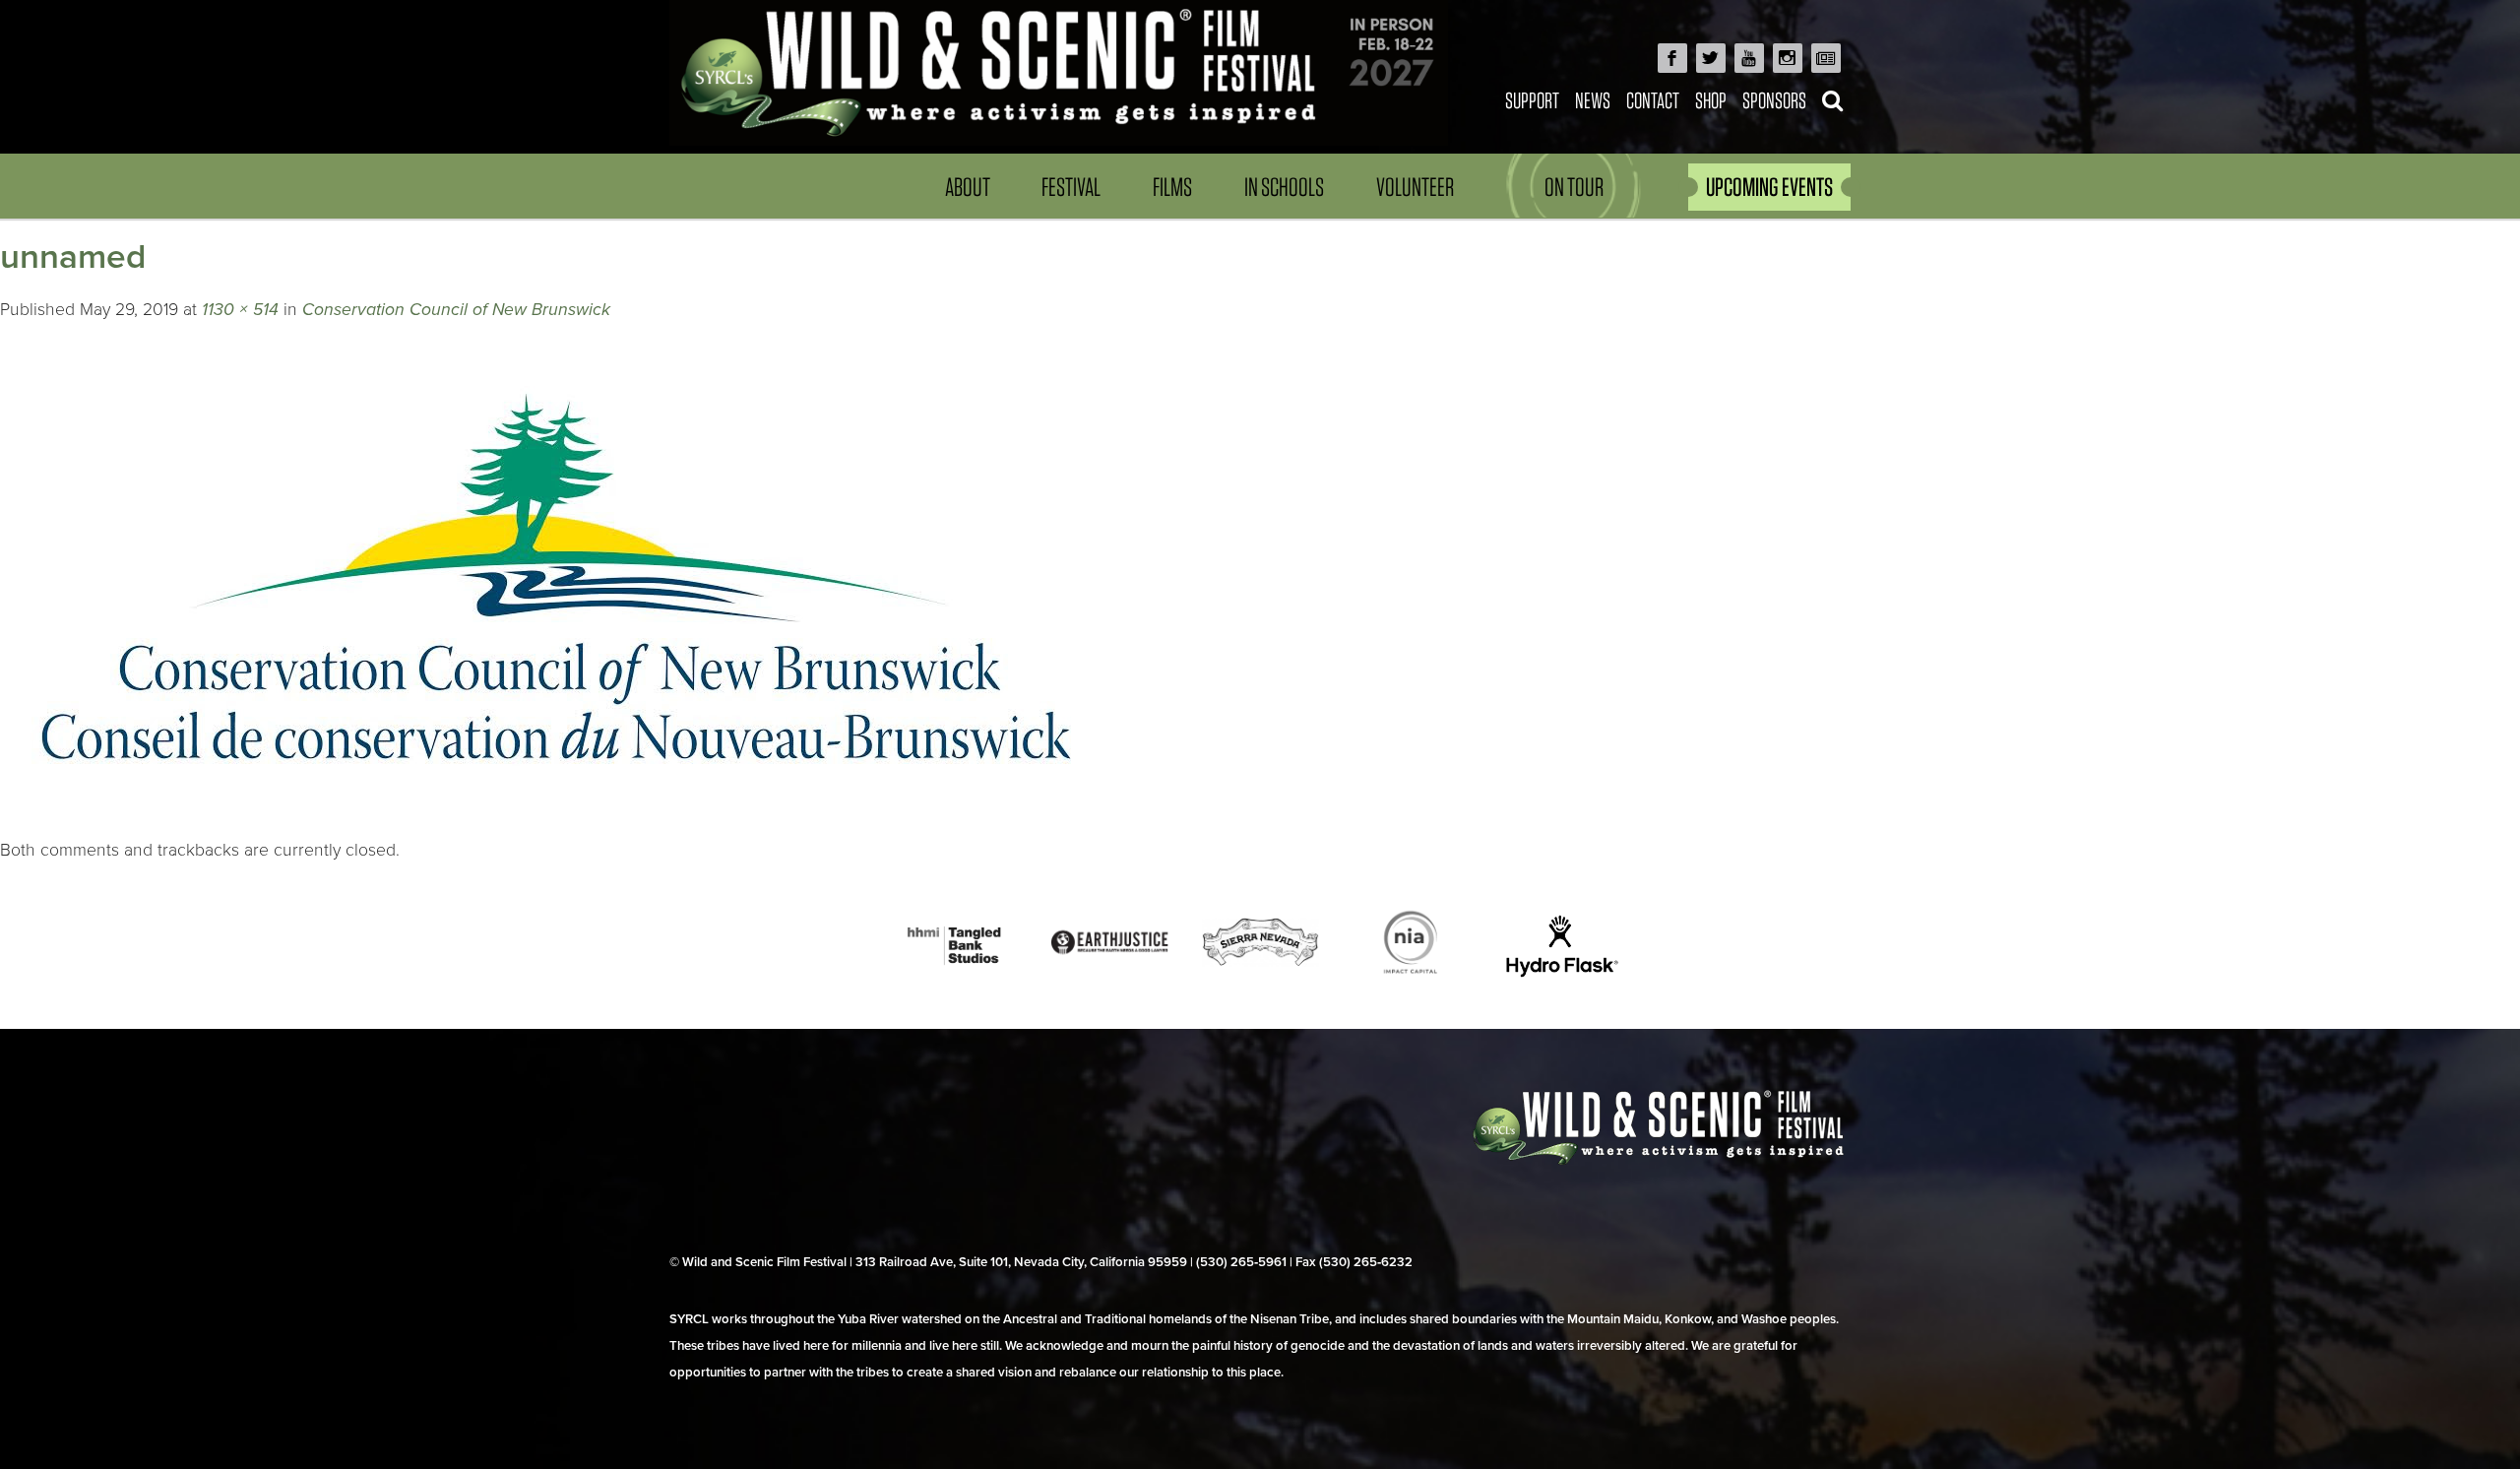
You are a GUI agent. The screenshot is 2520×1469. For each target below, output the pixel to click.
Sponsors (1774, 100)
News (1593, 100)
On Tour (1574, 187)
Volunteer (1415, 187)
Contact (1653, 100)
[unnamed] (556, 824)
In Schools (1284, 187)
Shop (1711, 100)
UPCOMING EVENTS (1769, 187)
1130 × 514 (240, 310)
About (968, 187)
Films (1172, 187)
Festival (1071, 187)
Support (1532, 100)
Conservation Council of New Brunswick (456, 310)
